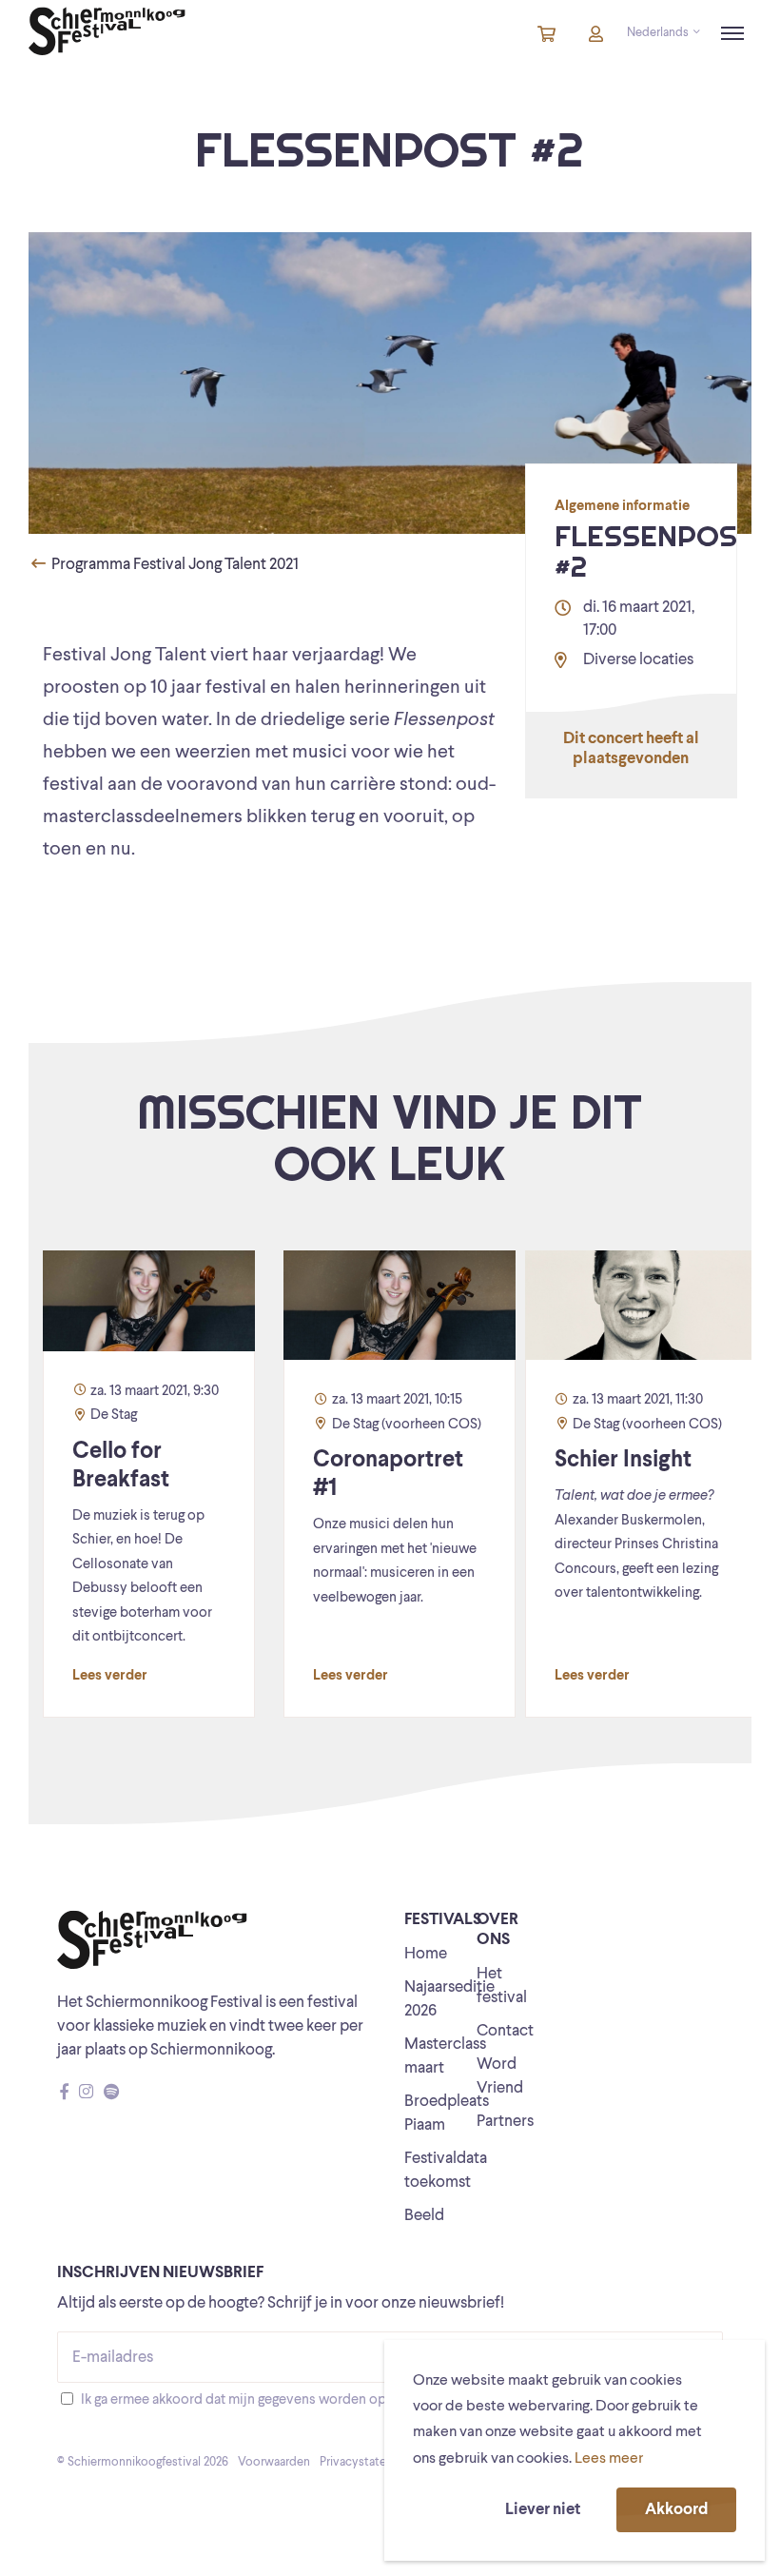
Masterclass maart (445, 2056)
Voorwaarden (274, 2462)
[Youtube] (129, 2093)
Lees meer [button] (609, 2459)
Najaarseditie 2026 (449, 1999)
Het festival (502, 1986)
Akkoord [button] (676, 2510)
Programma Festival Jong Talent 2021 (174, 565)
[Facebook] (64, 2093)
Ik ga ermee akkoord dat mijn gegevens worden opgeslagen (260, 2400)
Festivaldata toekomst (446, 2171)
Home (426, 1954)
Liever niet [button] (543, 2510)
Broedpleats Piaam (447, 2114)
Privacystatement (367, 2462)
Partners (505, 2122)
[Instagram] (86, 2093)
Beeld (424, 2216)
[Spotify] (111, 2093)
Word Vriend (500, 2076)
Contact (505, 2031)
